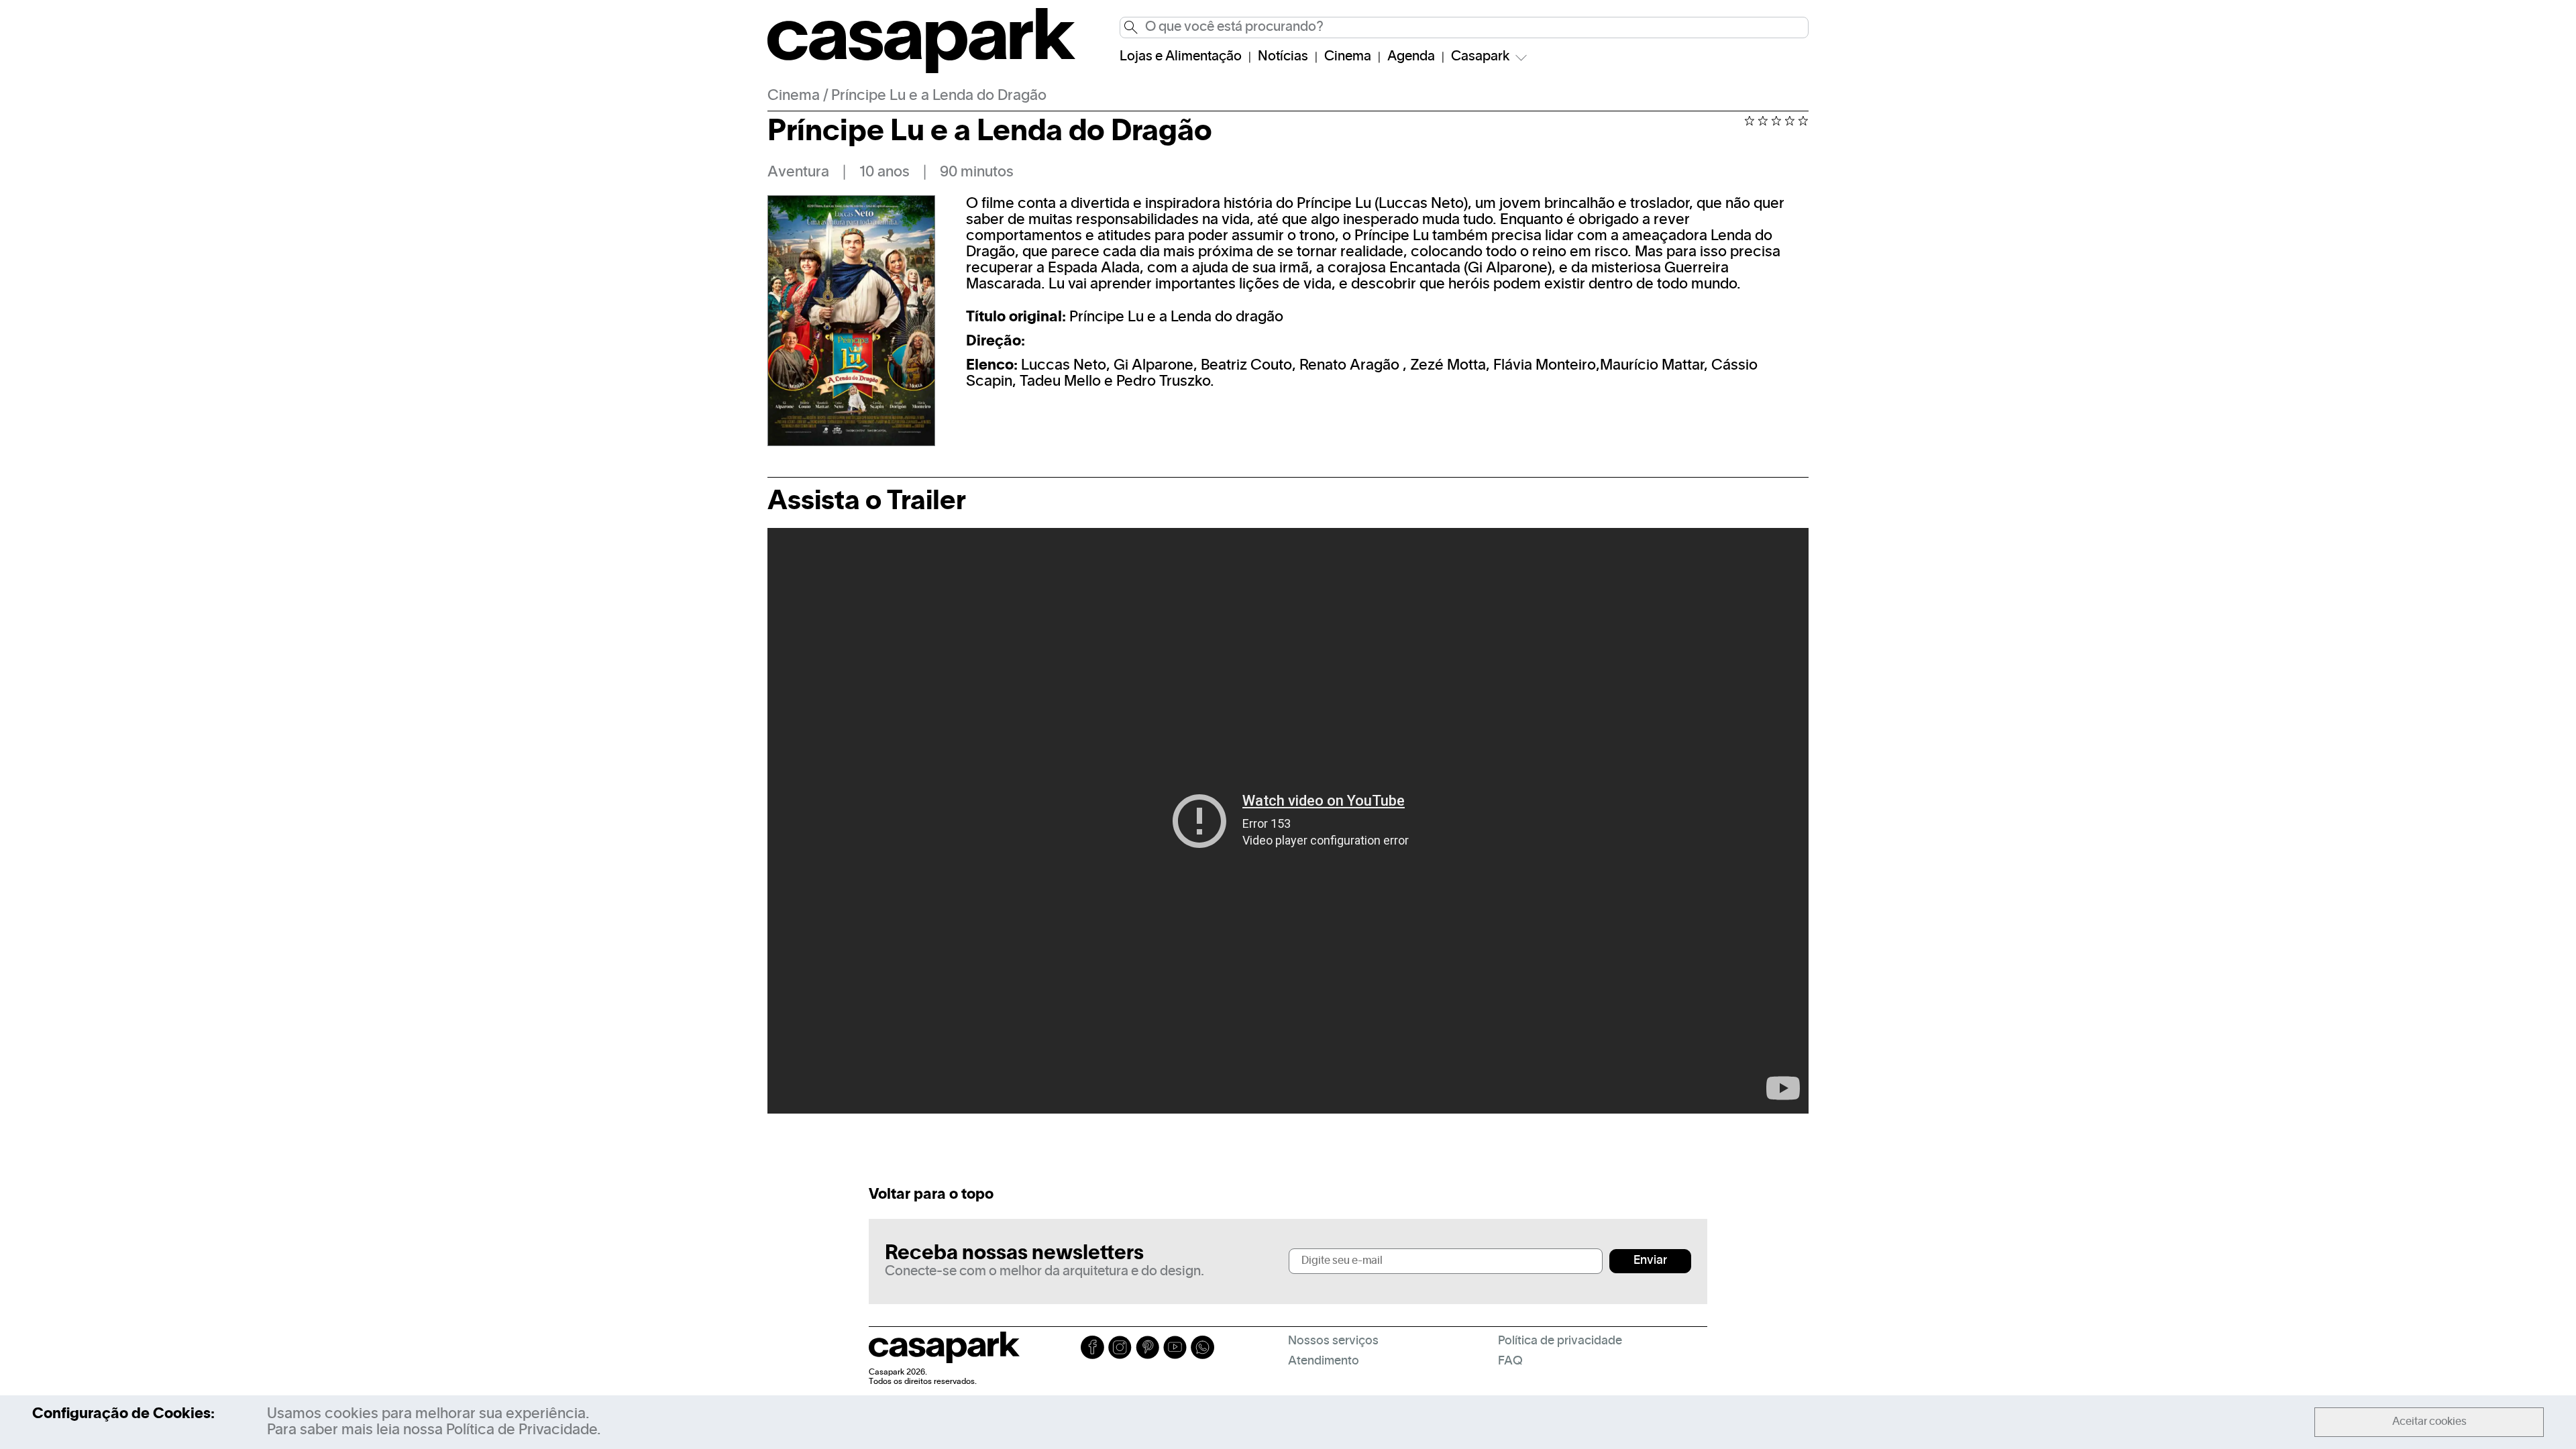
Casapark (1481, 57)
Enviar (1650, 1261)
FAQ (1510, 1361)
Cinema (1348, 57)
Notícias (1283, 57)
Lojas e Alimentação (1181, 57)
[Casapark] (921, 70)
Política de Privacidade (522, 1430)
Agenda (1411, 57)
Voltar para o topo (931, 1195)
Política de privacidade (1560, 1341)
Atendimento (1324, 1361)
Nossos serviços (1333, 1341)
